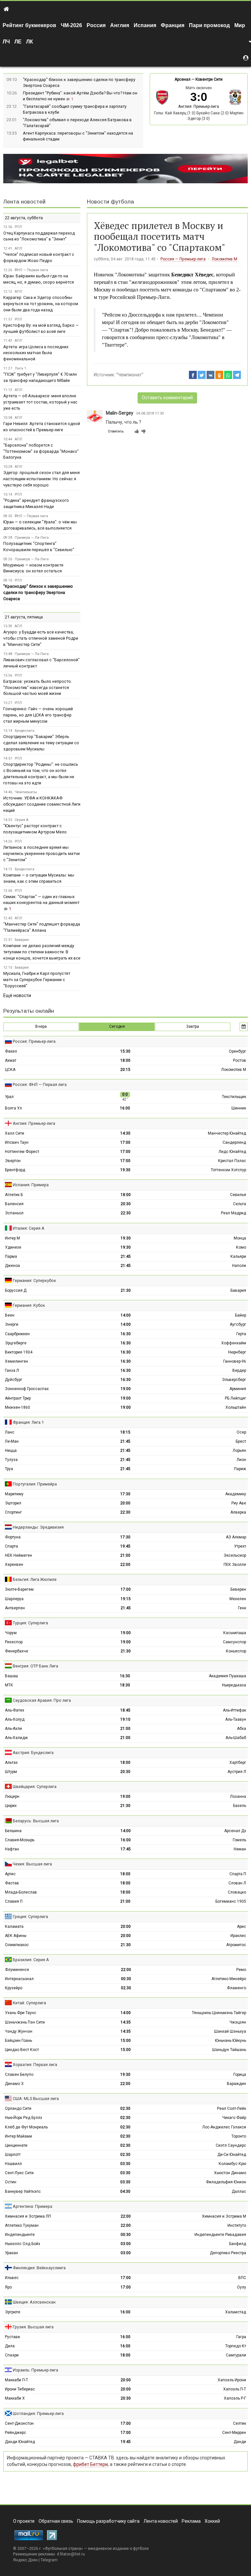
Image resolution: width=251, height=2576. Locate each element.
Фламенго (236, 1988)
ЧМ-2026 (71, 25)
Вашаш (11, 1676)
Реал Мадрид (234, 1213)
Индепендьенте (20, 2235)
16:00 (125, 1108)
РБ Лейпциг (235, 1398)
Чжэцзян (238, 2022)
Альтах (11, 1763)
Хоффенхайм (234, 1343)
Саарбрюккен (17, 1334)
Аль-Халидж (16, 1738)
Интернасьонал (19, 1979)
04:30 (125, 2191)
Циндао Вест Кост (22, 2050)
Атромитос (236, 1945)
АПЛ (18, 248)
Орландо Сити (18, 2108)
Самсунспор (234, 1642)
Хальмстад (236, 2312)
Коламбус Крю (232, 2164)
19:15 (126, 1599)
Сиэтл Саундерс (231, 2145)
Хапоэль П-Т (235, 2389)
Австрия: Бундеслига (33, 1753)
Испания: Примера (31, 1185)
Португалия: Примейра (35, 1484)
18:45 (125, 1710)
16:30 (126, 1334)
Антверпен (15, 1608)
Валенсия (14, 1204)
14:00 (126, 1315)
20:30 (126, 1204)
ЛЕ (18, 42)
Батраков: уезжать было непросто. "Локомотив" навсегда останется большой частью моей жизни (38, 688)
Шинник (239, 1108)
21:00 (125, 1555)
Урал (9, 1097)
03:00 (126, 2244)
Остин (11, 2182)
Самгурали (236, 2355)
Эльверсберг (234, 1380)
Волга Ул (13, 1108)
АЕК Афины (16, 1936)
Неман (240, 1849)
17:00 (125, 1142)
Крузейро (14, 1988)
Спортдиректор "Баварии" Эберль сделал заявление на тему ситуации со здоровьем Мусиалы (41, 743)
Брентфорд (15, 1170)
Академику (236, 1494)
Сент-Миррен (234, 2433)
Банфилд (238, 2244)
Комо (241, 1247)
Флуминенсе (17, 1970)
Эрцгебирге (16, 1343)
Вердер (239, 1370)
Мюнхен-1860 (17, 1407)
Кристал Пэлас (232, 1161)
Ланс (10, 1432)
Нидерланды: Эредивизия (38, 1527)
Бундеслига (25, 731)
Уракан (11, 2253)
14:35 (126, 2022)
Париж (240, 1469)
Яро (8, 2287)
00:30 (126, 1979)
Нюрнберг (237, 1352)
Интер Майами (18, 2136)
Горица (240, 2075)
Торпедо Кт (236, 2346)
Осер (241, 1432)
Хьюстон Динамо (230, 2173)
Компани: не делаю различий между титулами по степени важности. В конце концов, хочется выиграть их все (42, 952)
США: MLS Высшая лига (36, 2099)
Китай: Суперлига (29, 2003)
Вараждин (236, 2084)
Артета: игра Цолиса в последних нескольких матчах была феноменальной (36, 353)
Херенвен (14, 1565)
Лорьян (239, 1451)
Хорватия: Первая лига (35, 2065)
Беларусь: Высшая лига (36, 1821)
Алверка (238, 1512)
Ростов (240, 1060)
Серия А (22, 820)
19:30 (125, 1170)
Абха (242, 1729)
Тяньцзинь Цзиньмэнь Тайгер (219, 2013)
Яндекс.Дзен (25, 2560)
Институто (237, 2225)
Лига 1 (20, 368)
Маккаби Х (15, 2398)
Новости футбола (110, 202)
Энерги (12, 1324)
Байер (241, 1315)
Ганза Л (12, 1370)
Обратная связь (56, 2521)
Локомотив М (225, 259)
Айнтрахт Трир (18, 1398)
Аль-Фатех (15, 1710)
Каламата (14, 1927)
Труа (9, 1469)
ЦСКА (10, 1070)
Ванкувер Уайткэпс (23, 2191)
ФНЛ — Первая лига (31, 270)
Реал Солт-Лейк (232, 2108)
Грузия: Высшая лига (33, 2327)
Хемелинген (17, 1361)
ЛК (30, 42)
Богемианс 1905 (231, 1901)
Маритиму (14, 1494)
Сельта (240, 1204)
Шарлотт (13, 2155)
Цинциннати (16, 2145)
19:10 (125, 1719)
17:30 (125, 1494)
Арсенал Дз (235, 1831)
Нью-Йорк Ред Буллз (24, 2118)
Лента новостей (24, 202)
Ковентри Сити (209, 79)
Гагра (241, 2337)
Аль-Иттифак (234, 1710)
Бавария (22, 940)
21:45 (126, 1256)
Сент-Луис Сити (19, 2173)
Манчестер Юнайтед (227, 1133)
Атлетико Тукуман (22, 2225)
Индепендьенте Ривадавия (220, 2235)
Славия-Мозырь (20, 1840)
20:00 (125, 1503)
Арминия (238, 1389)
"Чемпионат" (130, 375)
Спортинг (13, 1512)
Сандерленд (234, 1142)
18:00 (125, 1060)
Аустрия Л (237, 1772)
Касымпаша (235, 1633)
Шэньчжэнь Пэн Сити (25, 2022)
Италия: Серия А (29, 1228)
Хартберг (238, 1763)
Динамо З (14, 2084)
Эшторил (13, 1503)
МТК (9, 1685)
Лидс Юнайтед (232, 1152)
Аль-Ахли (13, 1729)
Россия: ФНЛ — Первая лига (40, 1084)
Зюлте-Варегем (19, 1589)
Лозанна (238, 1797)
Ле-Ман (12, 1441)
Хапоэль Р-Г (235, 2398)
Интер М (12, 1238)
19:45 (125, 1546)
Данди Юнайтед (20, 2442)
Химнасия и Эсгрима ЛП (28, 2216)
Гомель (239, 1840)
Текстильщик (234, 1097)
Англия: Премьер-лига (199, 107)
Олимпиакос (17, 1945)
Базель (240, 1806)
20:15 (125, 1070)
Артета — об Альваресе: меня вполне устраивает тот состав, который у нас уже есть (40, 402)
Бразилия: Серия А (31, 1960)
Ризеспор (14, 1642)
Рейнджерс (16, 2433)
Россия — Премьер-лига (183, 259)
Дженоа (12, 1266)
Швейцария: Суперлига (35, 1787)
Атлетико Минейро (229, 1979)
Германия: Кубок (29, 1305)
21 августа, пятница (24, 617)
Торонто (239, 2136)
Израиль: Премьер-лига (35, 2370)
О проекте (24, 2521)
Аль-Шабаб (236, 1738)
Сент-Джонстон (19, 2423)
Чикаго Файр (234, 2118)
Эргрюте (13, 2312)
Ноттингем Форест (22, 1152)
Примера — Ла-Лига (32, 538)
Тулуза (11, 1460)
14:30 (125, 1133)
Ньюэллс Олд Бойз (23, 2244)
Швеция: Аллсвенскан (34, 2302)
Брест (241, 1441)
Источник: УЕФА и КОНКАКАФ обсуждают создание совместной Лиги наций (42, 804)
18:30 (125, 1685)
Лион (241, 1460)
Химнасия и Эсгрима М (224, 2216)
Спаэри (12, 2355)
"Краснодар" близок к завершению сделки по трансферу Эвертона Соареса (38, 592)
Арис (242, 1927)
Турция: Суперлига (30, 1623)
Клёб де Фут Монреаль (26, 2127)
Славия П (14, 1901)
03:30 (125, 2164)
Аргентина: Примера (33, 2206)
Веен (10, 1315)
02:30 (126, 1988)
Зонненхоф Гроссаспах (27, 1389)
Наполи (239, 1266)
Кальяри (238, 1256)
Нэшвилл (13, 2164)
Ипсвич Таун (17, 1142)
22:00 (125, 1565)
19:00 (126, 1389)
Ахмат (11, 1060)
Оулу (242, 2287)
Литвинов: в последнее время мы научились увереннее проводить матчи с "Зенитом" (42, 853)
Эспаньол (14, 1213)
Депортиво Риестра (228, 2253)
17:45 (126, 1849)
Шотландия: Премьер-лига (38, 2413)
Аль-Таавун (236, 1719)
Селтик (240, 2423)
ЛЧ (6, 42)
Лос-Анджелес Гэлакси (224, 2127)
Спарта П (238, 1874)
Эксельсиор (235, 1555)
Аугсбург (238, 1324)
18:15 (125, 1432)
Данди (240, 2442)
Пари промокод (209, 25)
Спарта (11, 1546)
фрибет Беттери (90, 2464)
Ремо (241, 1970)
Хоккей (212, 2521)
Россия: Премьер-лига (34, 1041)
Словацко (237, 1892)
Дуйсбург (14, 1380)
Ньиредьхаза (234, 1685)
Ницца (11, 1451)
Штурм (11, 1772)
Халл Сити (15, 1133)
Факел (11, 1051)
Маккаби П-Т (17, 2380)
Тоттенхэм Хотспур (228, 1170)
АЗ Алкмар (236, 1537)
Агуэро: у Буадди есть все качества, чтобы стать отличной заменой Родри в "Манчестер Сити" (41, 638)
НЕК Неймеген (18, 1555)
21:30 (126, 1290)
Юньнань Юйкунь (231, 2041)
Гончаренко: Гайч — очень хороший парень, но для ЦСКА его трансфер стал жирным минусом (38, 715)
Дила (10, 2346)
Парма (11, 1256)
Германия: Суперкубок (34, 1280)
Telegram (49, 2560)
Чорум (11, 1633)
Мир (240, 25)
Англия (120, 25)
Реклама (191, 2521)
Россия (96, 25)
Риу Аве (239, 1503)
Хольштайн (236, 1407)
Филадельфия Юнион (226, 2182)
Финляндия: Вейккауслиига (39, 2268)
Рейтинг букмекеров (29, 25)
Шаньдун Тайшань (229, 2050)
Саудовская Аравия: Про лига (42, 1700)
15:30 (125, 1051)
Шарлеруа (14, 1599)
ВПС (242, 2278)
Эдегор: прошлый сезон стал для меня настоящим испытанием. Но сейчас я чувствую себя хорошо (42, 479)
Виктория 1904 (19, 1352)
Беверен (238, 1589)
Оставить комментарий (167, 398)
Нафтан (12, 1849)
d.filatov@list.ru (71, 2554)
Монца (240, 1238)
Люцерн (12, 1797)
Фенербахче (17, 1651)
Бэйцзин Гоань (18, 2041)
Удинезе (13, 1247)
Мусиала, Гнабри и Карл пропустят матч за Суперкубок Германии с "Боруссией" (37, 980)
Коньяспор (236, 1651)
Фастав (12, 1883)
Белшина (13, 1831)
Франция (173, 25)
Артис (10, 1874)
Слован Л (237, 1883)
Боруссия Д (16, 1290)
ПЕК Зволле (235, 1565)
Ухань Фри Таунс (21, 2013)
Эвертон (13, 1161)
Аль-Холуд (15, 1719)
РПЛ (18, 227)
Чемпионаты (26, 792)
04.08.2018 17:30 (150, 413)
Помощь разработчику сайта (108, 2521)
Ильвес (12, 2278)
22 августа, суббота (24, 218)
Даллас (239, 2191)
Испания (145, 25)
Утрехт (240, 1546)
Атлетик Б (14, 1195)
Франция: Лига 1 (28, 1422)
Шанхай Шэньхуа (230, 2031)
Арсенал (183, 79)
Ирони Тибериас (20, 2389)
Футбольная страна (63, 2549)
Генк (242, 1608)
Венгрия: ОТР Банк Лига (35, 1666)
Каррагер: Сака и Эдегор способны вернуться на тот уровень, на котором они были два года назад (41, 304)
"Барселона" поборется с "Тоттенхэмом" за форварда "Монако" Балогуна (41, 451)
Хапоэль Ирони (232, 2380)
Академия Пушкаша (227, 1676)
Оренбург (237, 1051)
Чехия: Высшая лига (32, 1864)
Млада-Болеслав (21, 1892)
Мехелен (238, 1599)
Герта (241, 1334)
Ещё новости (17, 995)
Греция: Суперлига (30, 1917)
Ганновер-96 (235, 1361)
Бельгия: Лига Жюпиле (35, 1579)
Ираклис (238, 1936)
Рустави (12, 2337)
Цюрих (11, 1806)
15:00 (126, 2041)
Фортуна (13, 1537)
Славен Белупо (19, 2075)
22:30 (126, 1213)
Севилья (238, 1195)
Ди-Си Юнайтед (232, 2155)
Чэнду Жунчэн (19, 2031)
